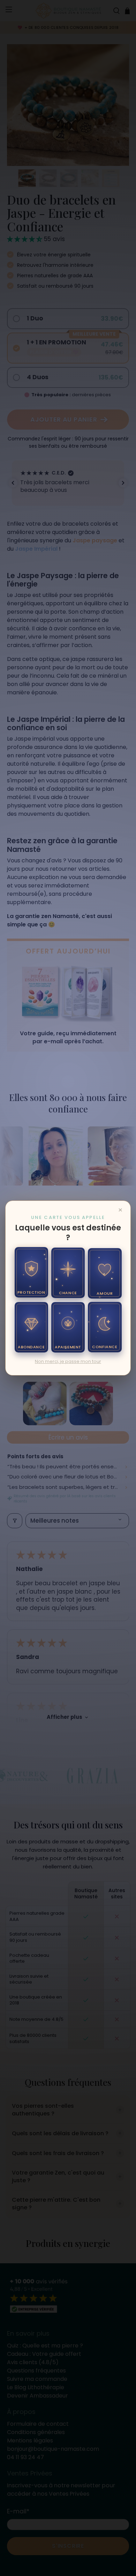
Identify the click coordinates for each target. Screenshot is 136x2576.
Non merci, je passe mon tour (68, 1361)
